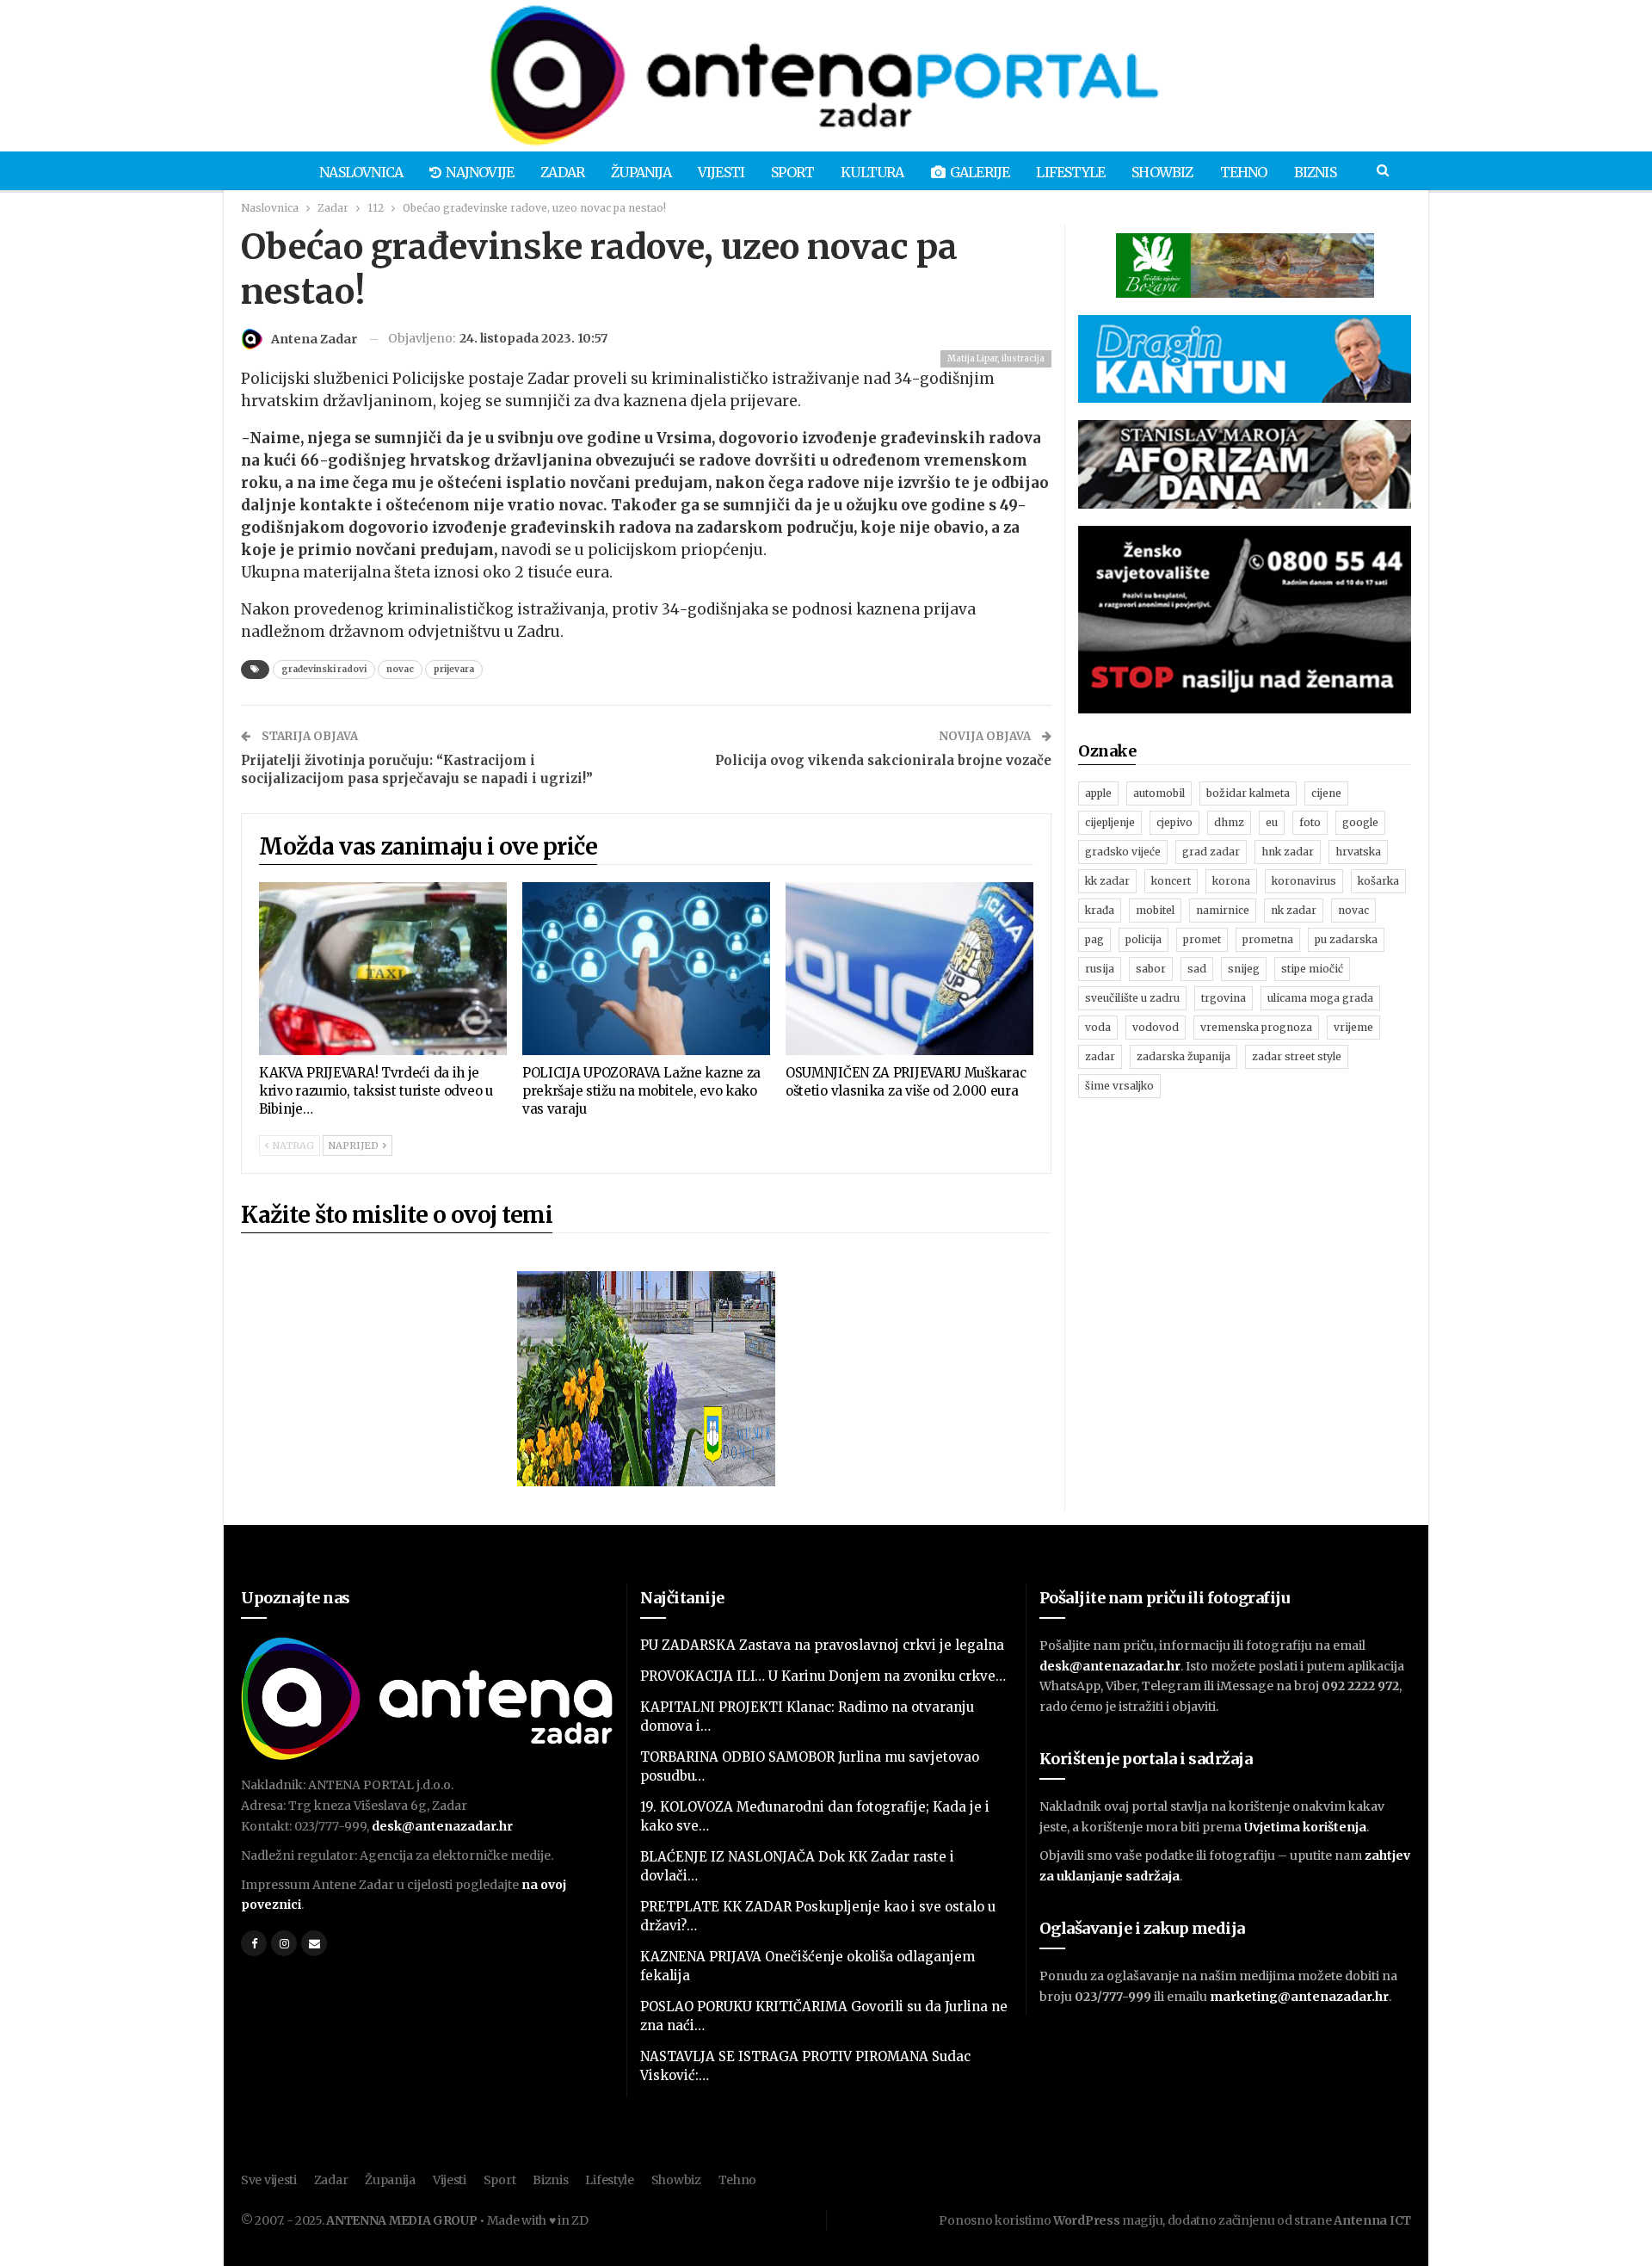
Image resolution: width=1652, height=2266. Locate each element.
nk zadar (1294, 910)
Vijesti (721, 172)
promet (1202, 939)
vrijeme (1353, 1027)
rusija (1100, 969)
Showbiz (1162, 172)
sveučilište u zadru (1132, 998)
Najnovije (480, 172)
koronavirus (1304, 881)
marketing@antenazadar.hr (1299, 1997)
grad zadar (1211, 852)
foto (1310, 822)
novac (400, 669)
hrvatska (1358, 852)
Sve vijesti (269, 2180)
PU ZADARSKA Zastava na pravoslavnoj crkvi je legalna (822, 1645)
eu (1272, 822)
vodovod (1156, 1027)
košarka (1378, 881)
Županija (641, 172)
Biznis (1315, 172)
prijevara (454, 669)
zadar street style (1297, 1056)
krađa (1100, 910)
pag (1094, 939)
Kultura (872, 172)
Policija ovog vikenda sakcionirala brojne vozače (883, 760)
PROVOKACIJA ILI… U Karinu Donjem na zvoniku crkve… (823, 1676)
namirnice (1223, 910)
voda (1098, 1027)
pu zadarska (1346, 939)
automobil (1159, 793)
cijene (1326, 793)
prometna (1268, 939)
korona (1231, 881)
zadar (1100, 1056)
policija (1143, 939)
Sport (792, 172)
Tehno (1244, 172)
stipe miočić (1312, 969)
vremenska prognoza (1256, 1027)
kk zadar (1107, 881)
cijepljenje (1110, 822)
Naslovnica (361, 172)
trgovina (1224, 998)
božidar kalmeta (1248, 793)
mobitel (1155, 910)
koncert (1171, 881)
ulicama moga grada (1320, 998)
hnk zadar (1288, 852)
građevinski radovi (324, 669)
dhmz (1229, 822)
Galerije (980, 172)
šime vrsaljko (1119, 1086)
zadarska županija (1184, 1056)
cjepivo (1174, 822)
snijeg (1244, 969)
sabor (1151, 969)
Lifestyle (1070, 172)
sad (1197, 969)
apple (1098, 793)
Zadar (562, 172)
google (1360, 822)
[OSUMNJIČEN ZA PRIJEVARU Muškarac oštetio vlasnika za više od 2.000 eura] (909, 969)
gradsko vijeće (1123, 852)
